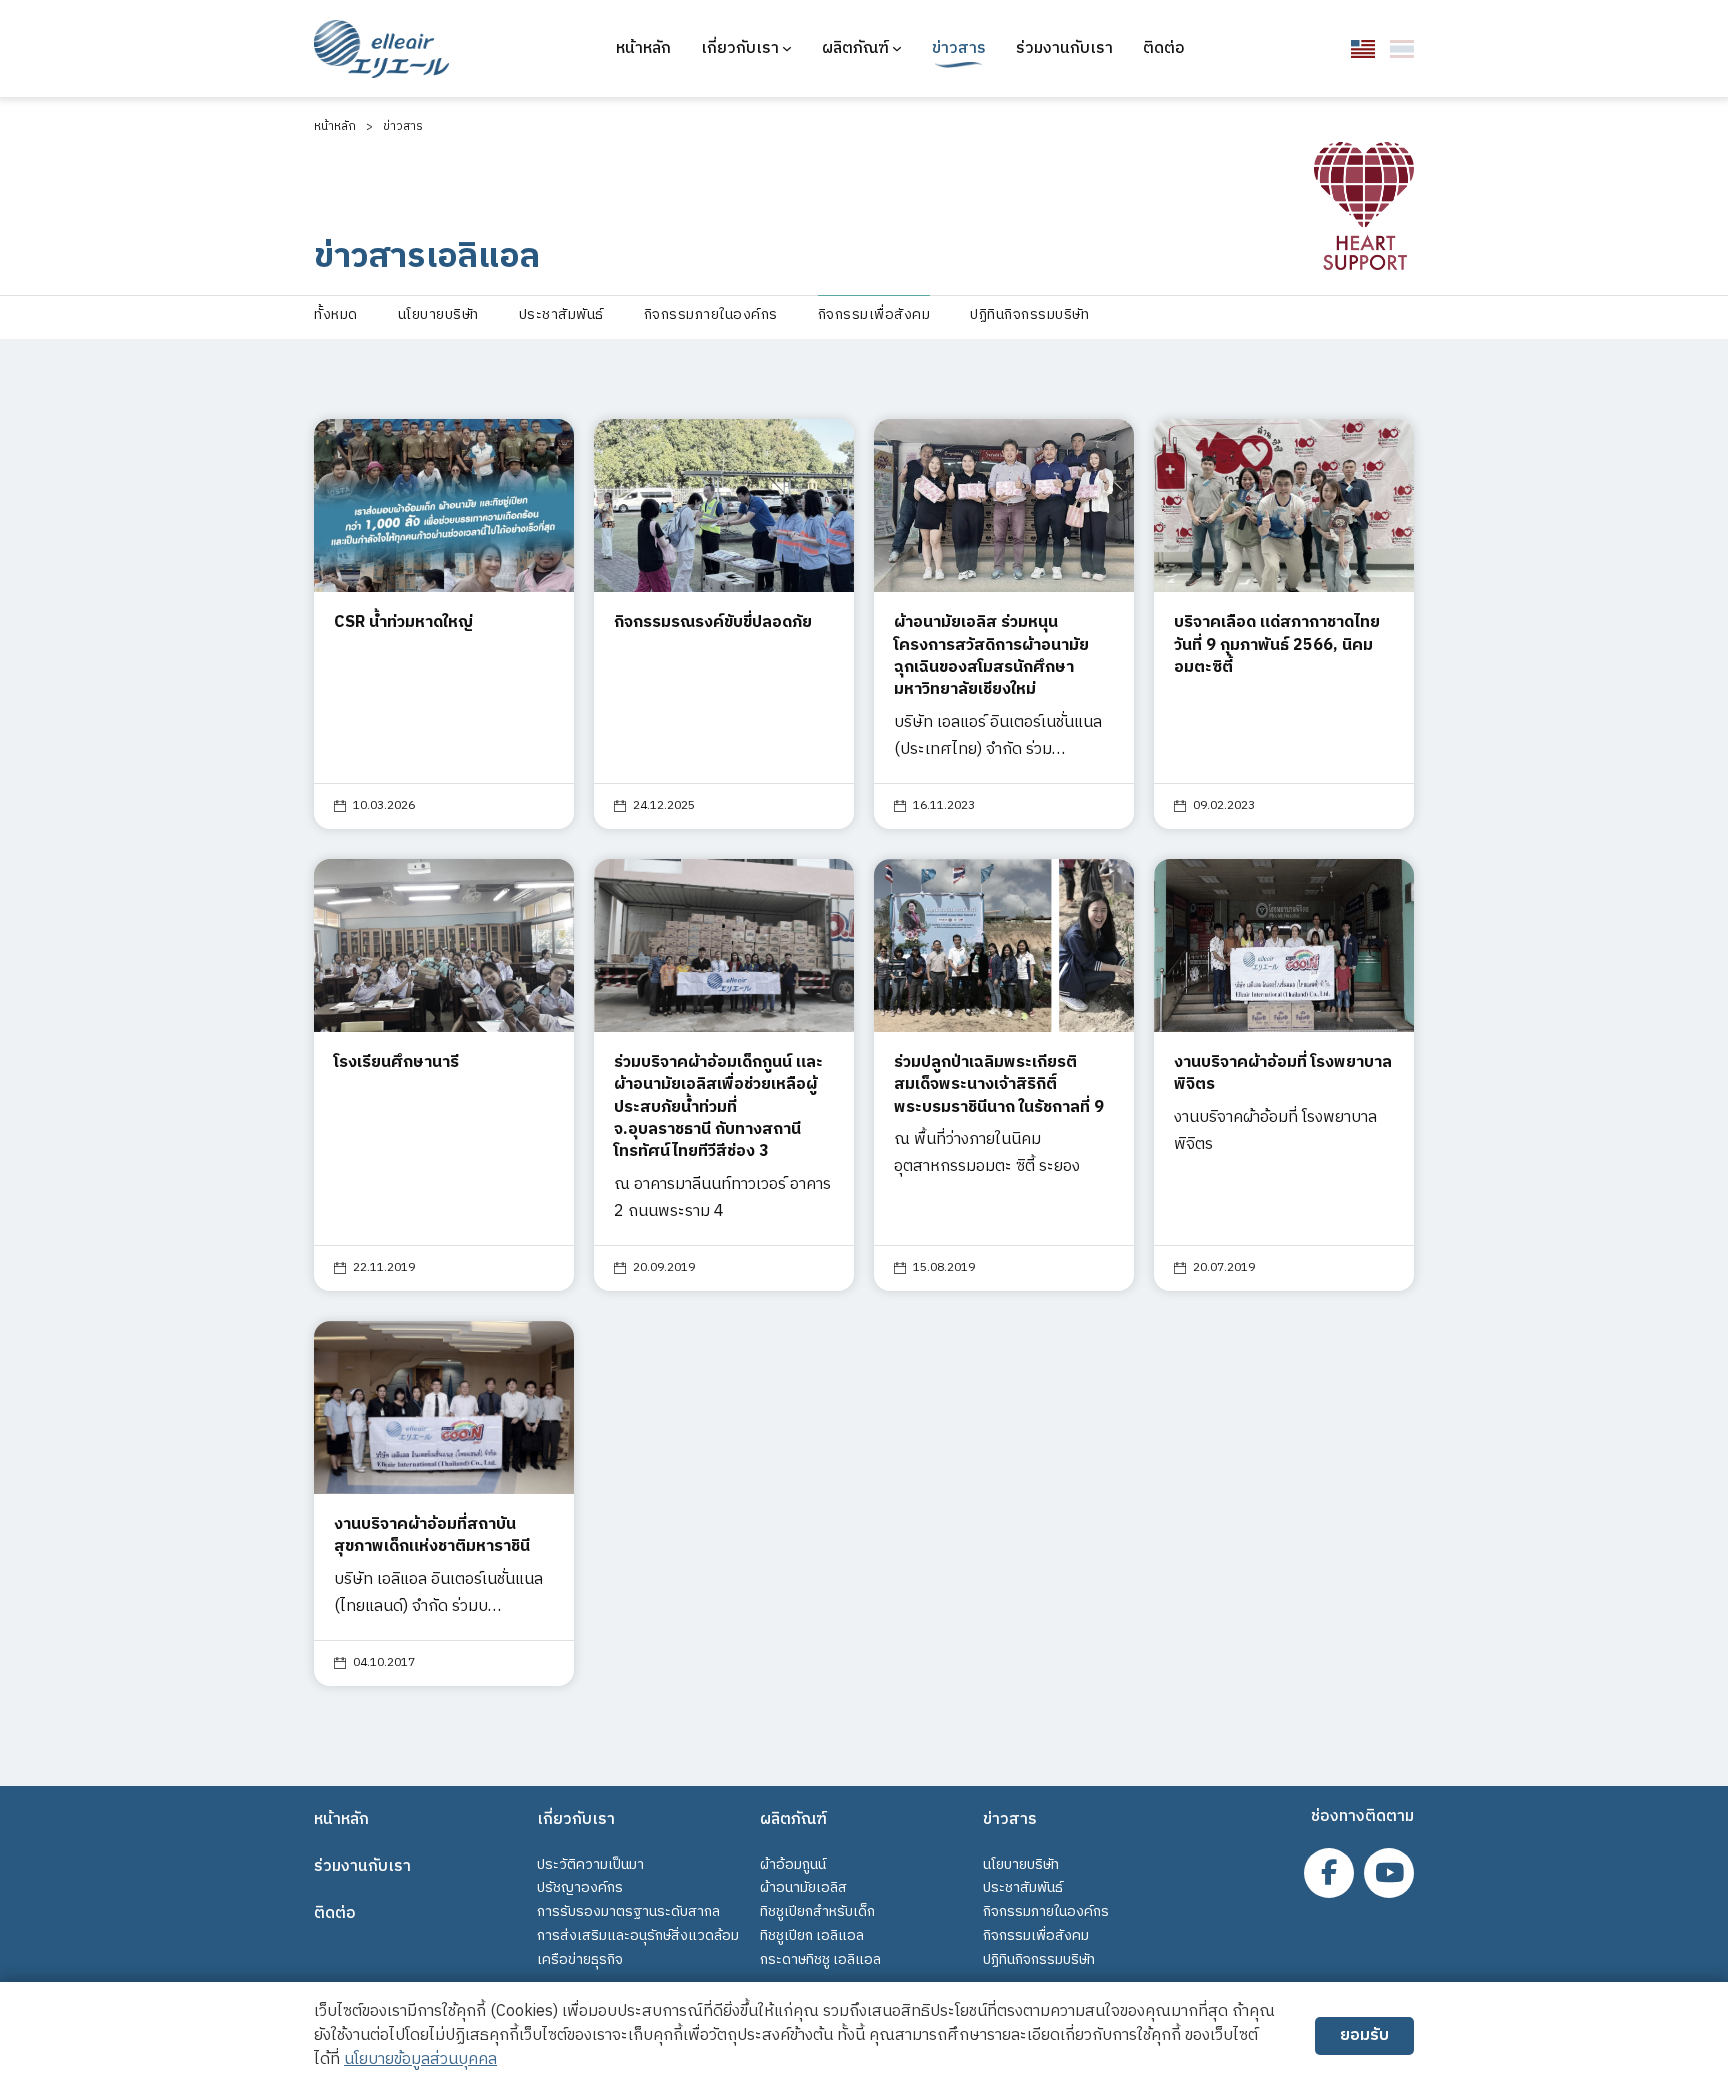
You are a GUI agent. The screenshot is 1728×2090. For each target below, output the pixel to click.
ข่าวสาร (959, 48)
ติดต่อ (1164, 48)
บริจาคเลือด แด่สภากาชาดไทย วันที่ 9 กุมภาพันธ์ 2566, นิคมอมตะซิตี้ (1277, 645)
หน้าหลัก (643, 48)
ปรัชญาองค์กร (580, 1887)
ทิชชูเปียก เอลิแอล (812, 1935)
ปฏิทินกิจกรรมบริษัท (1039, 1959)
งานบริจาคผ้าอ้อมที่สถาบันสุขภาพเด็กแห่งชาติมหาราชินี (432, 1535)
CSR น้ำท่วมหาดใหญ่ (403, 622)
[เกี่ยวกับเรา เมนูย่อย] (787, 49)
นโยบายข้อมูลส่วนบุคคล (420, 2059)
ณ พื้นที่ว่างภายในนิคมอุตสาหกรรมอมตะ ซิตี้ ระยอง (987, 1153)
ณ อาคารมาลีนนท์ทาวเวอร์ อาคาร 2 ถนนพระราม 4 (722, 1198)
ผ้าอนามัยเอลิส (803, 1887)
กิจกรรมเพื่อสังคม (1036, 1935)
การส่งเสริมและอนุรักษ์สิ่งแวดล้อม (638, 1935)
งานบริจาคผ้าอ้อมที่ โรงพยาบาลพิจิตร (1283, 1073)
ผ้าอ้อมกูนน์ (793, 1864)
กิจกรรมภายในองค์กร (1046, 1911)
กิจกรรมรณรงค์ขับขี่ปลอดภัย (713, 622)
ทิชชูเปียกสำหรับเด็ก (817, 1911)
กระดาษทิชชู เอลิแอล (820, 1959)
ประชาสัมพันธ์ (1023, 1887)
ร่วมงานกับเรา (1064, 48)
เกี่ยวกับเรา (740, 48)
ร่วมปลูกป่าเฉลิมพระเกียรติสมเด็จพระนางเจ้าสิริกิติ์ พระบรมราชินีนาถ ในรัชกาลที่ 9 (999, 1085)
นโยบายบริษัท (1021, 1864)
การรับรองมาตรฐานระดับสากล (628, 1911)
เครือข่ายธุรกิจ (580, 1959)
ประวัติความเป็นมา (590, 1864)
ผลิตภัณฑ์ (855, 48)
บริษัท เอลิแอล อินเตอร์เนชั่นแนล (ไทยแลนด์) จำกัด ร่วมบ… (438, 1593)
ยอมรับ (1364, 2035)
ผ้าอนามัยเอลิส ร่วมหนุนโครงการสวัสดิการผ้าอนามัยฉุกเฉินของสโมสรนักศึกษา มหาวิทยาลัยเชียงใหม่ (991, 656)
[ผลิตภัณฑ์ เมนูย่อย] (897, 49)
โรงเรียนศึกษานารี (396, 1062)
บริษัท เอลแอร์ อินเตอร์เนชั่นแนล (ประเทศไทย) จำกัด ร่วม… (998, 736)
